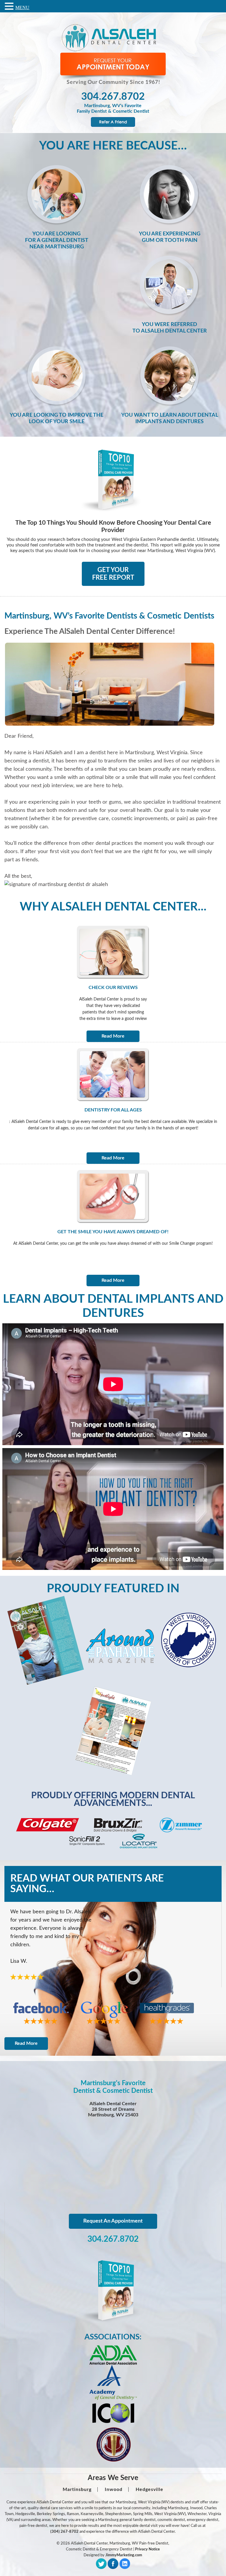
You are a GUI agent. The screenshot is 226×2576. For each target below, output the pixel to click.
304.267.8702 (113, 97)
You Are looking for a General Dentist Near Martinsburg (57, 240)
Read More (113, 1036)
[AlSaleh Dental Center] (113, 51)
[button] (10, 6)
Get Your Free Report (113, 574)
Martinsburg (77, 2489)
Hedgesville (149, 2489)
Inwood (114, 2489)
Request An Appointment (113, 2221)
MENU (22, 8)
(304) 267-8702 (64, 2532)
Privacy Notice (147, 2549)
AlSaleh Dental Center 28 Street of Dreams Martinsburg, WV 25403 (113, 2109)
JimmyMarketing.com (124, 2555)
